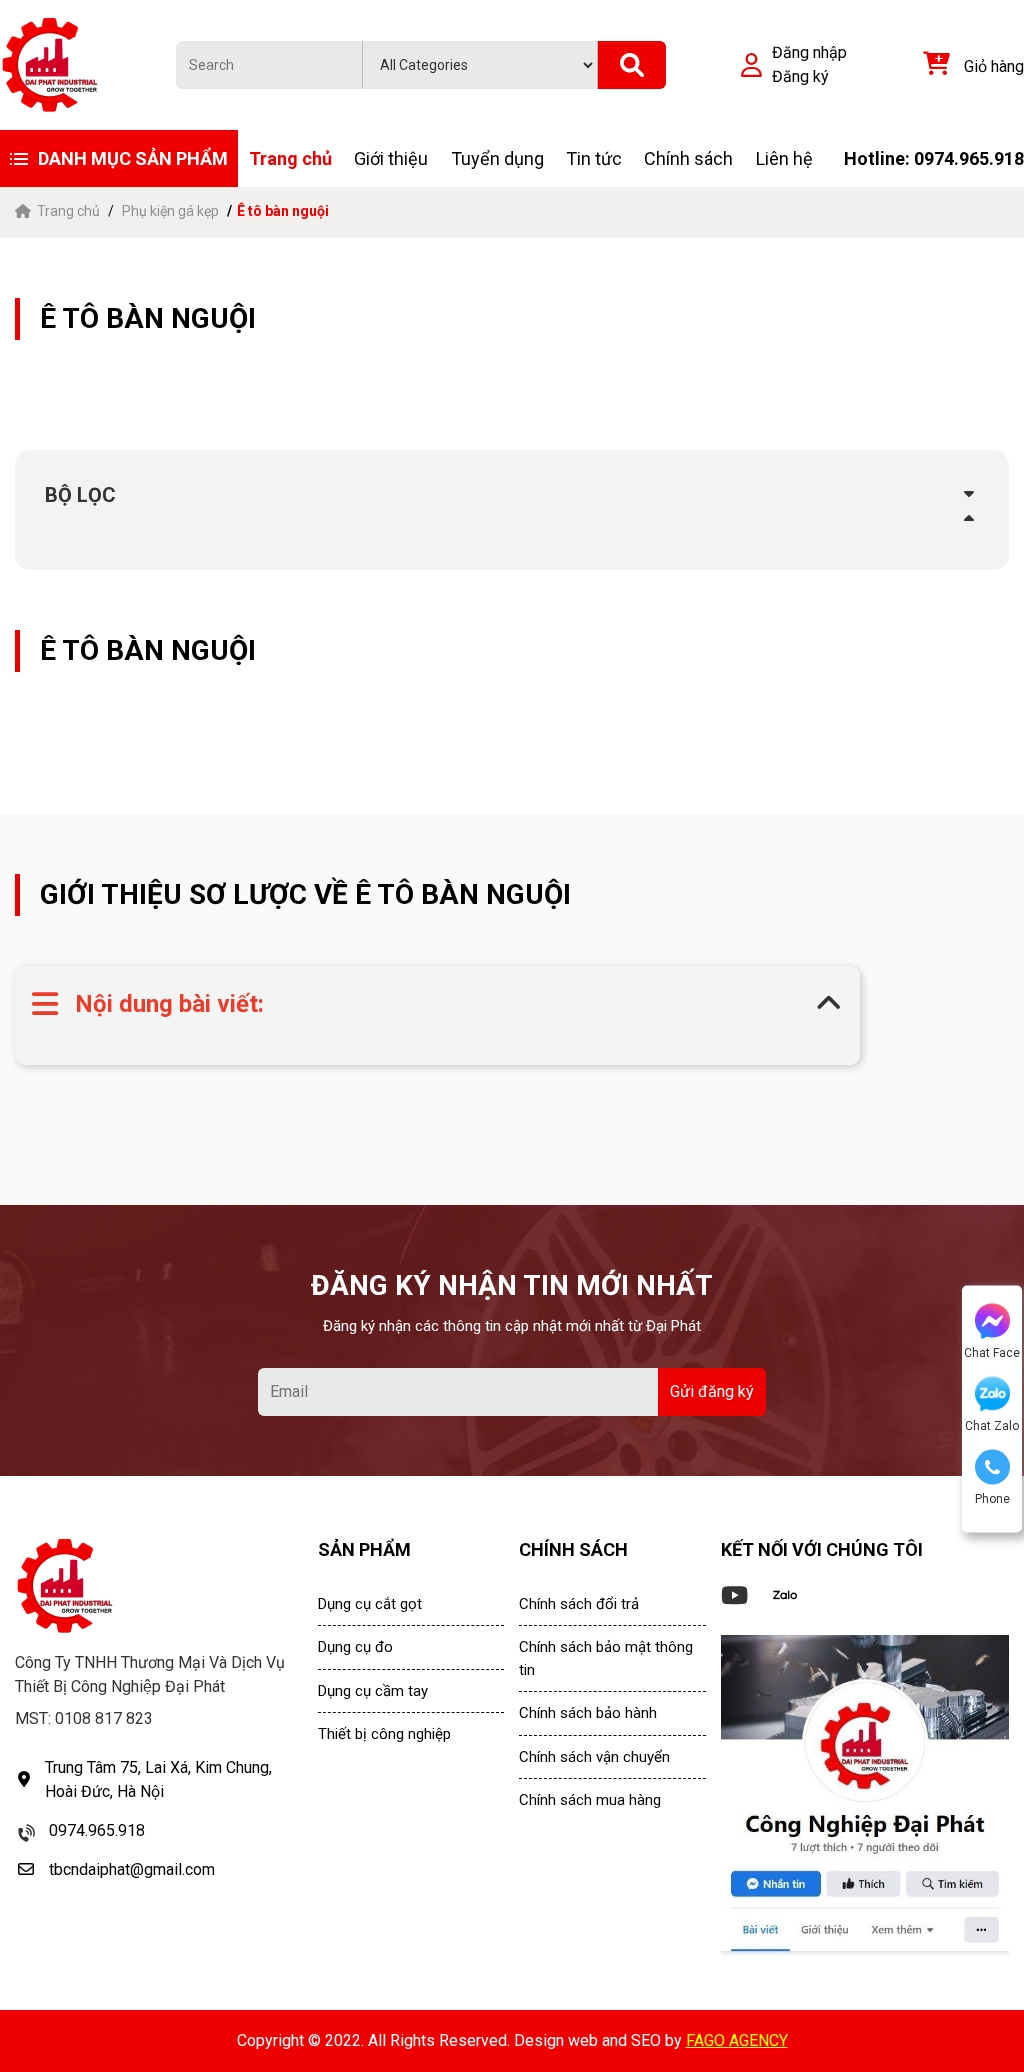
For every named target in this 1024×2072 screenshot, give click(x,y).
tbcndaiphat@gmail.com (132, 1869)
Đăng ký (800, 76)
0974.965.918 (97, 1830)
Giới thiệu (391, 158)
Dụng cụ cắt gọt (370, 1604)
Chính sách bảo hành (588, 1713)
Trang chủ (290, 158)
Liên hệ (784, 158)
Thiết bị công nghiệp (384, 1734)
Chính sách (688, 158)
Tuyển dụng (497, 158)
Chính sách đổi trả (579, 1604)
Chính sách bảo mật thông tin (606, 1658)
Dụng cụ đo (355, 1647)
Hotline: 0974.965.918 (934, 158)
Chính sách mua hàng (590, 1800)
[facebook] (865, 1795)
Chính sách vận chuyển (594, 1757)
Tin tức (594, 158)
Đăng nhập (809, 52)
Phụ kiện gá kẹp (170, 211)
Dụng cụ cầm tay (373, 1691)
